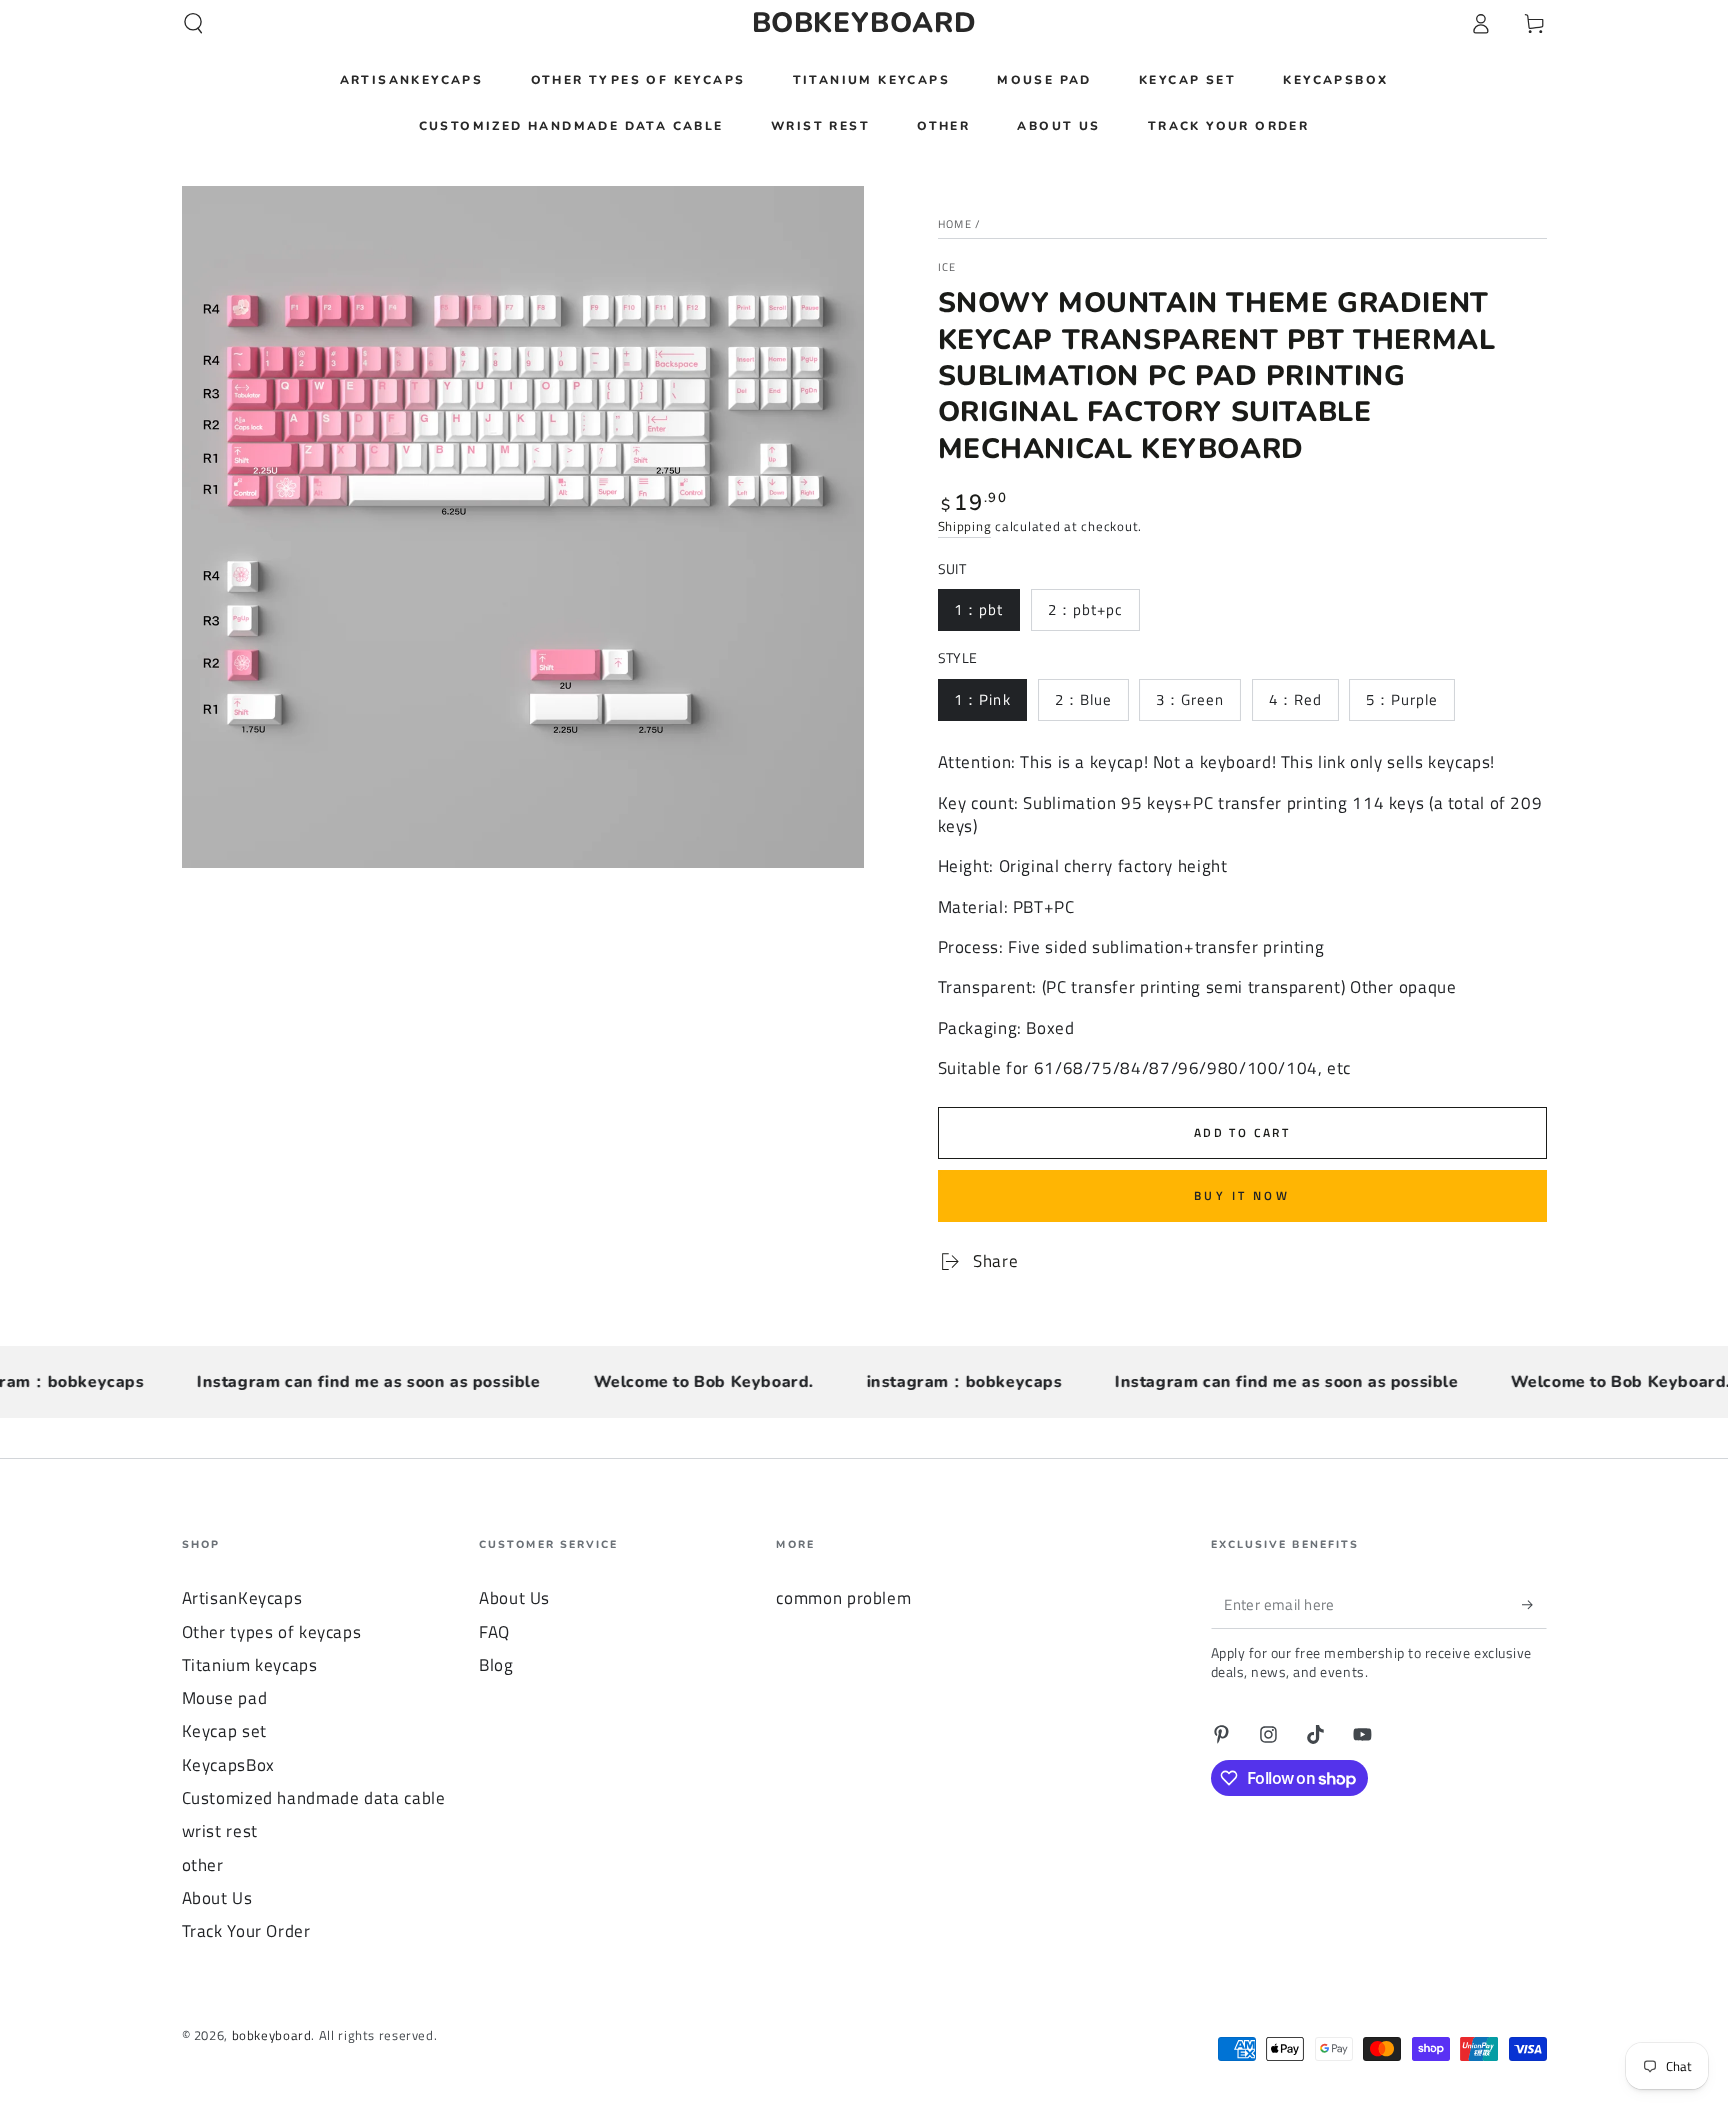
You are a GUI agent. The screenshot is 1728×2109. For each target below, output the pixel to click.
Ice (947, 267)
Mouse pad (225, 1698)
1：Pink (982, 699)
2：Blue (1083, 699)
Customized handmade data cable (314, 1798)
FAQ (494, 1632)
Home (955, 224)
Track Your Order (246, 1931)
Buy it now (1242, 1195)
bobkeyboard (272, 2035)
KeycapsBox (228, 1765)
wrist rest (220, 1831)
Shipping (965, 526)
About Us (217, 1898)
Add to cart (1242, 1132)
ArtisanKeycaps (242, 1598)
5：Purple (1402, 699)
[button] (193, 23)
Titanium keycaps (250, 1665)
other (203, 1865)
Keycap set (224, 1731)
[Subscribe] (1534, 1604)
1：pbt (978, 609)
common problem (843, 1598)
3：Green (1190, 699)
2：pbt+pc (1085, 609)
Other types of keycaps (272, 1632)
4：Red (1295, 699)
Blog (496, 1665)
